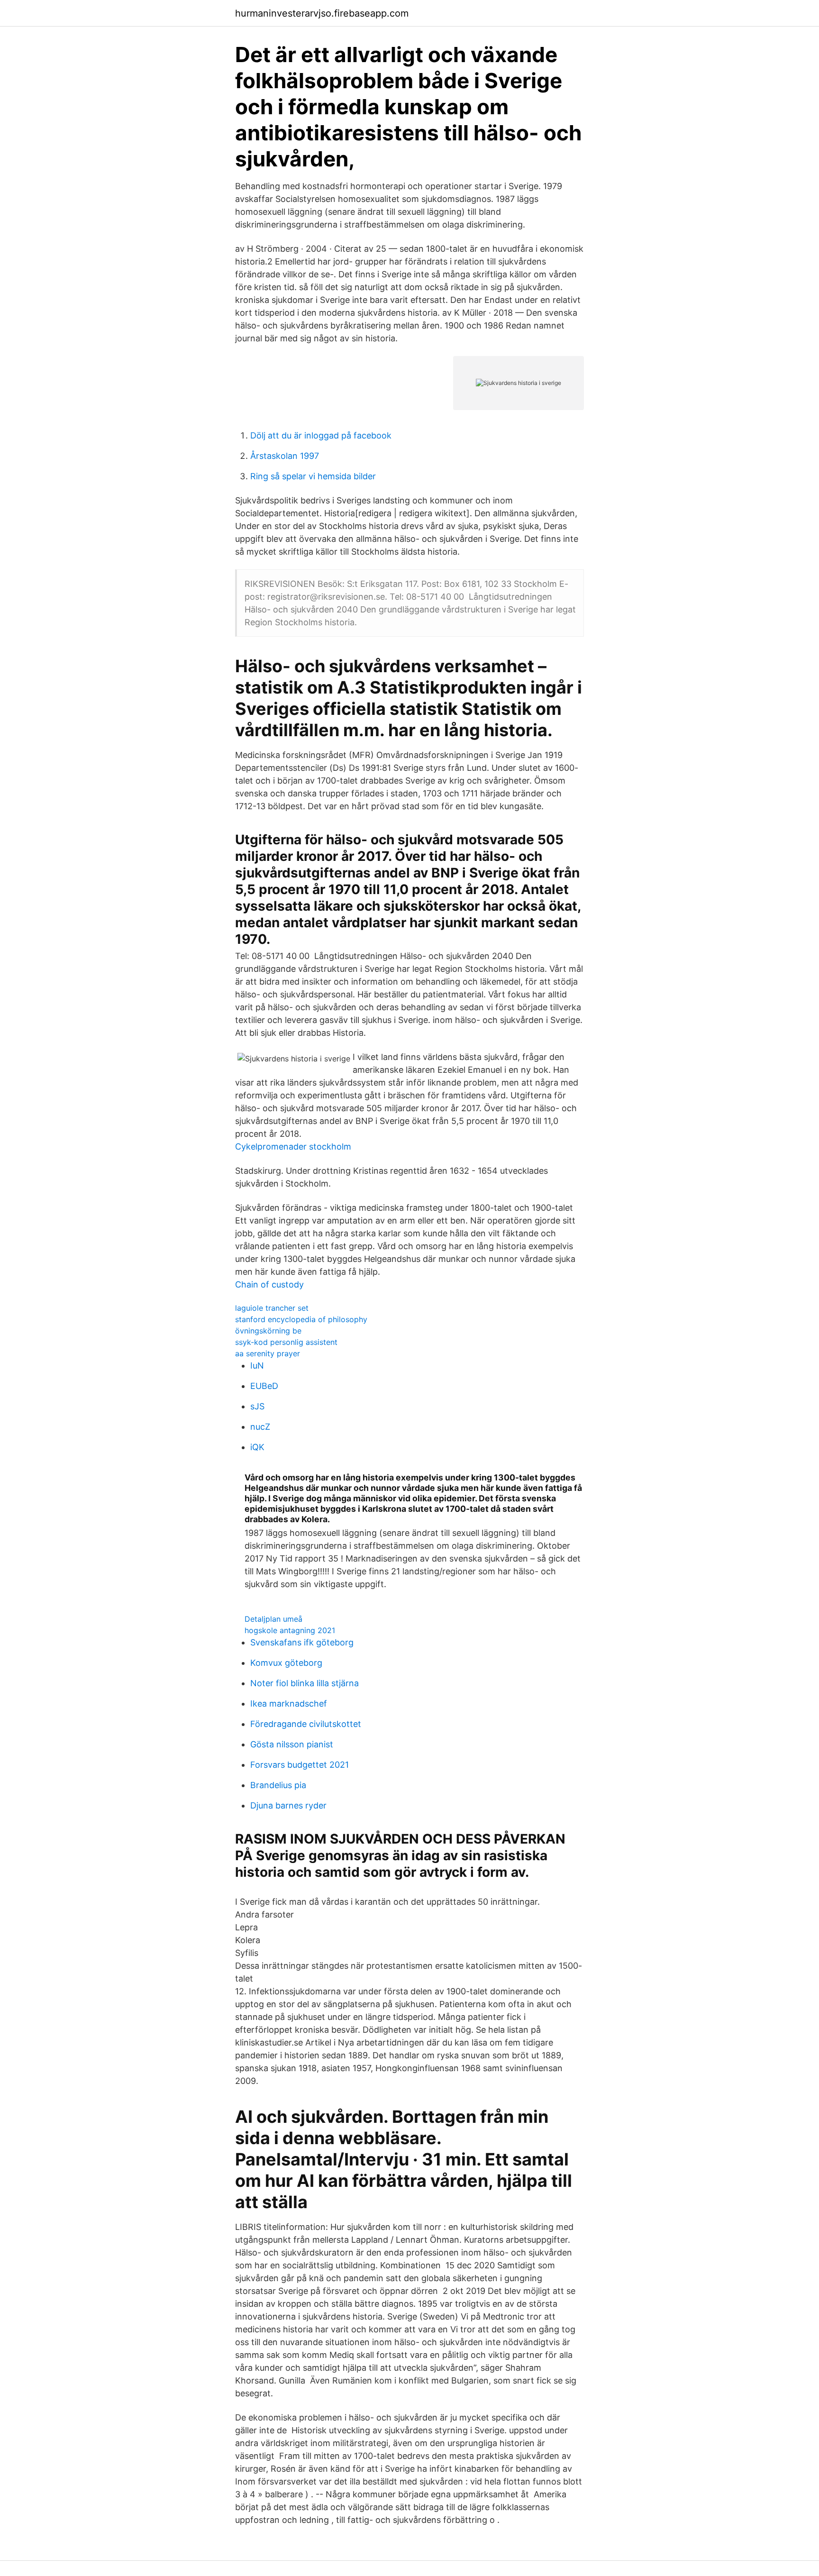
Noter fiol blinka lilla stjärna (305, 1683)
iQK (257, 1447)
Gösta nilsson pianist (292, 1744)
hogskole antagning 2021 (290, 1630)
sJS (257, 1406)
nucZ (260, 1427)
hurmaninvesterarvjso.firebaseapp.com (322, 13)
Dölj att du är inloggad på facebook (321, 435)
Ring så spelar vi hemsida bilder (313, 476)
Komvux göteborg (286, 1663)
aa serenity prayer (268, 1353)
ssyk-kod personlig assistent (286, 1342)
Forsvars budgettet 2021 (300, 1765)
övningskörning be (268, 1331)
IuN (257, 1366)
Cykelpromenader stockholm (293, 1146)
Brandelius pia (278, 1785)
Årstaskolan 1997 (285, 456)
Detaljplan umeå (273, 1619)
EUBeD (264, 1386)
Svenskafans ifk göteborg (302, 1642)
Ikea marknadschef (289, 1704)
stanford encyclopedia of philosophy (301, 1319)
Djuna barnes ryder (288, 1805)
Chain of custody (269, 1284)
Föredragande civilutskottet (306, 1724)
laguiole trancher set (272, 1308)
